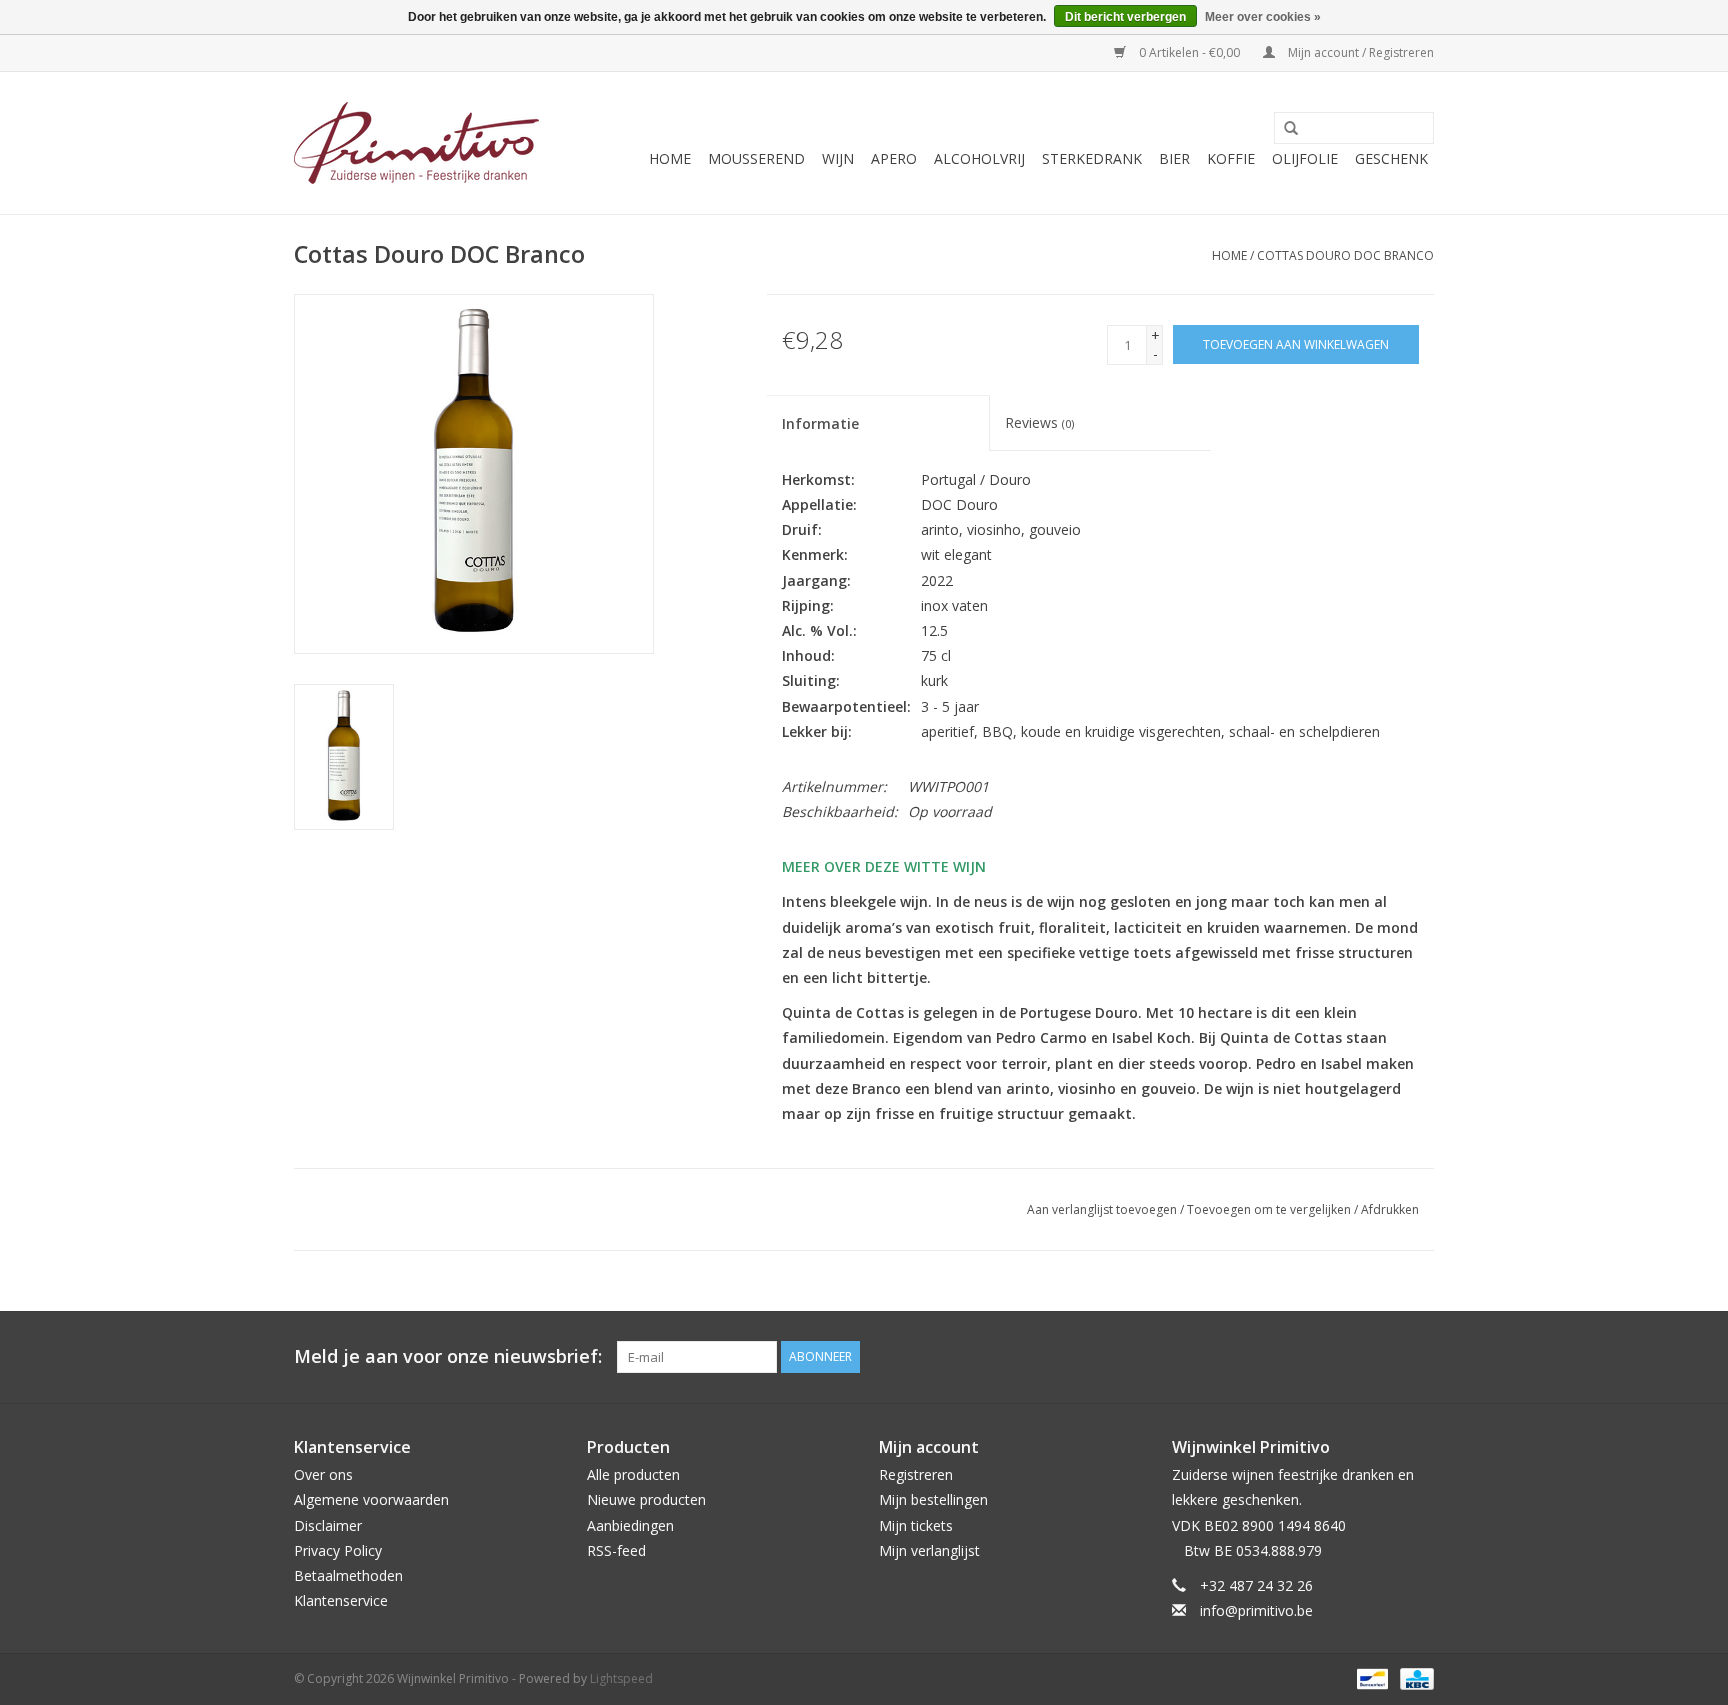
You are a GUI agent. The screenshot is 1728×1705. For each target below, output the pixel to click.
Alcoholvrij (979, 158)
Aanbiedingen (630, 1525)
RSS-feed (616, 1550)
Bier (1174, 158)
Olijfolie (1305, 158)
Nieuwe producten (646, 1499)
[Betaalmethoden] (1370, 1678)
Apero (894, 158)
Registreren (916, 1474)
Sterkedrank (1092, 158)
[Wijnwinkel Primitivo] (416, 143)
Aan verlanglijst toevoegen (1102, 1209)
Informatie (820, 423)
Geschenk (1391, 158)
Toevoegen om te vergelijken (1270, 1209)
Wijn (838, 158)
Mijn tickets (916, 1525)
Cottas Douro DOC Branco (1345, 255)
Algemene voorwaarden (371, 1499)
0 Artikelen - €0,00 (1189, 52)
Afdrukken (1390, 1209)
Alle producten (633, 1474)
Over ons (323, 1474)
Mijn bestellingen (933, 1499)
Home (670, 158)
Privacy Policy (338, 1550)
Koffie (1231, 158)
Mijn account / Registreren (1359, 52)
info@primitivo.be (1256, 1610)
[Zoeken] (1284, 129)
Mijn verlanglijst (929, 1550)
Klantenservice (341, 1600)
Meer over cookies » (1263, 17)
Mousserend (756, 158)
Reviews (1039, 422)
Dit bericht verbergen (1125, 17)
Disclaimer (328, 1525)
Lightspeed (621, 1678)
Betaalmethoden (348, 1575)
